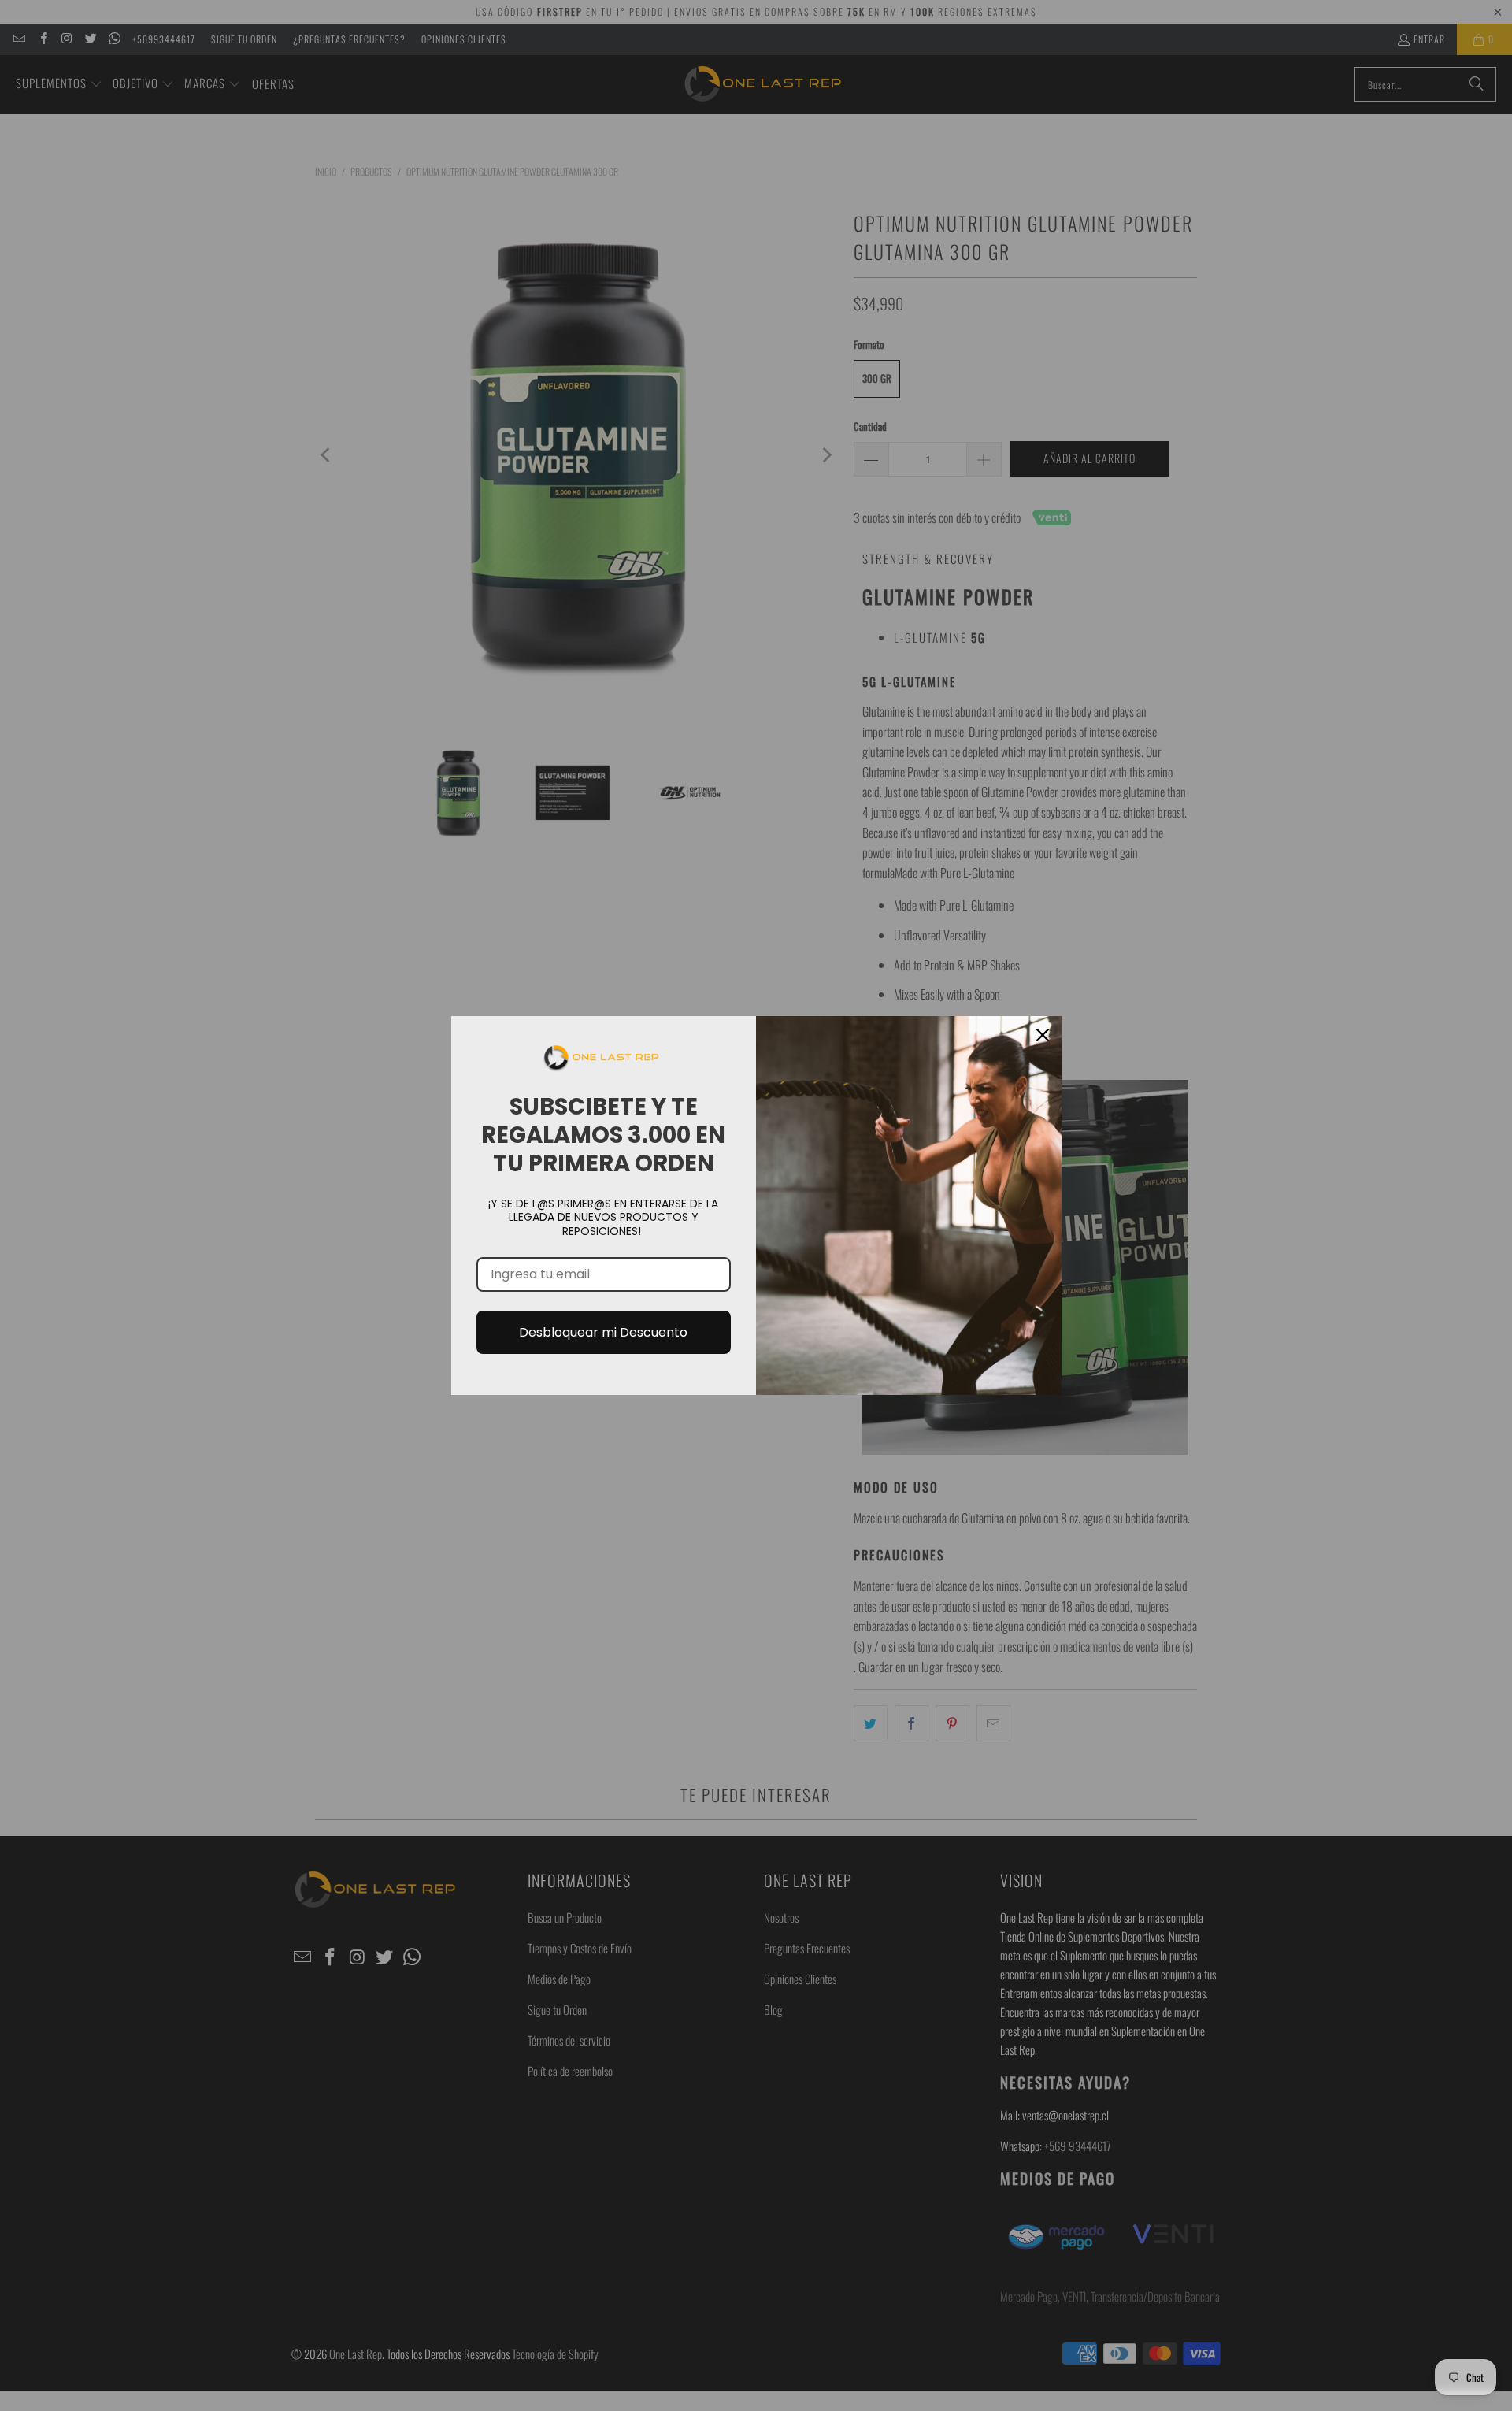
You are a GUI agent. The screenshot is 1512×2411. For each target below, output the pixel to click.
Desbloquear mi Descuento (603, 1332)
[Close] (1043, 1035)
